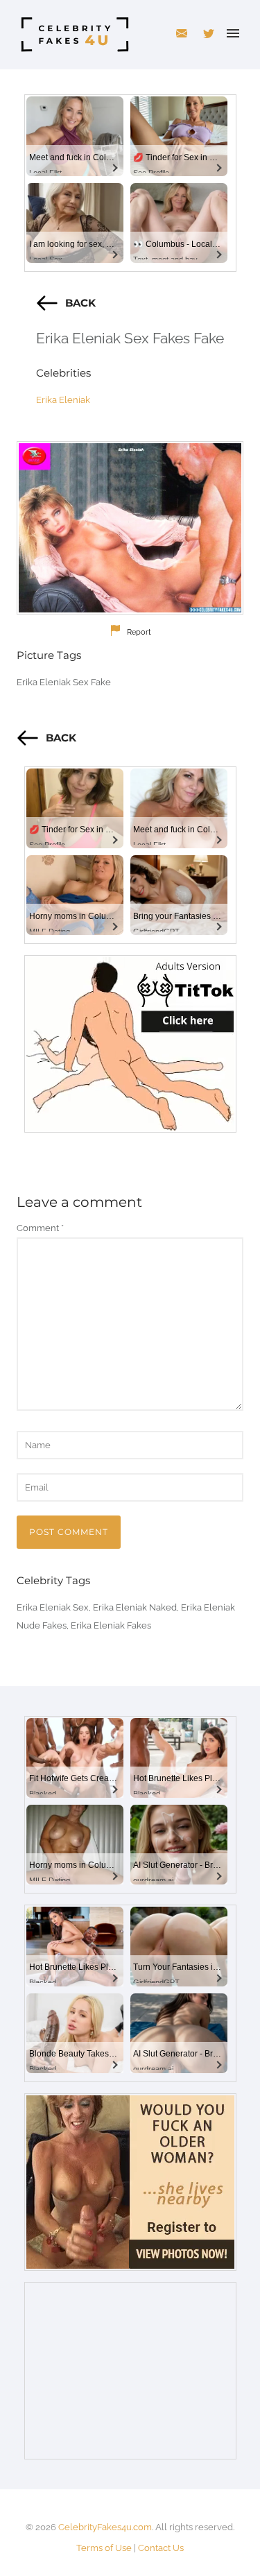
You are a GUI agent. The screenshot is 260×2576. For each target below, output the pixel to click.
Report (139, 632)
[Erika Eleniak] (130, 528)
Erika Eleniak (63, 400)
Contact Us (161, 2548)
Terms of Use (104, 2548)
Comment (40, 1228)
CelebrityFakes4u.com (105, 2527)
